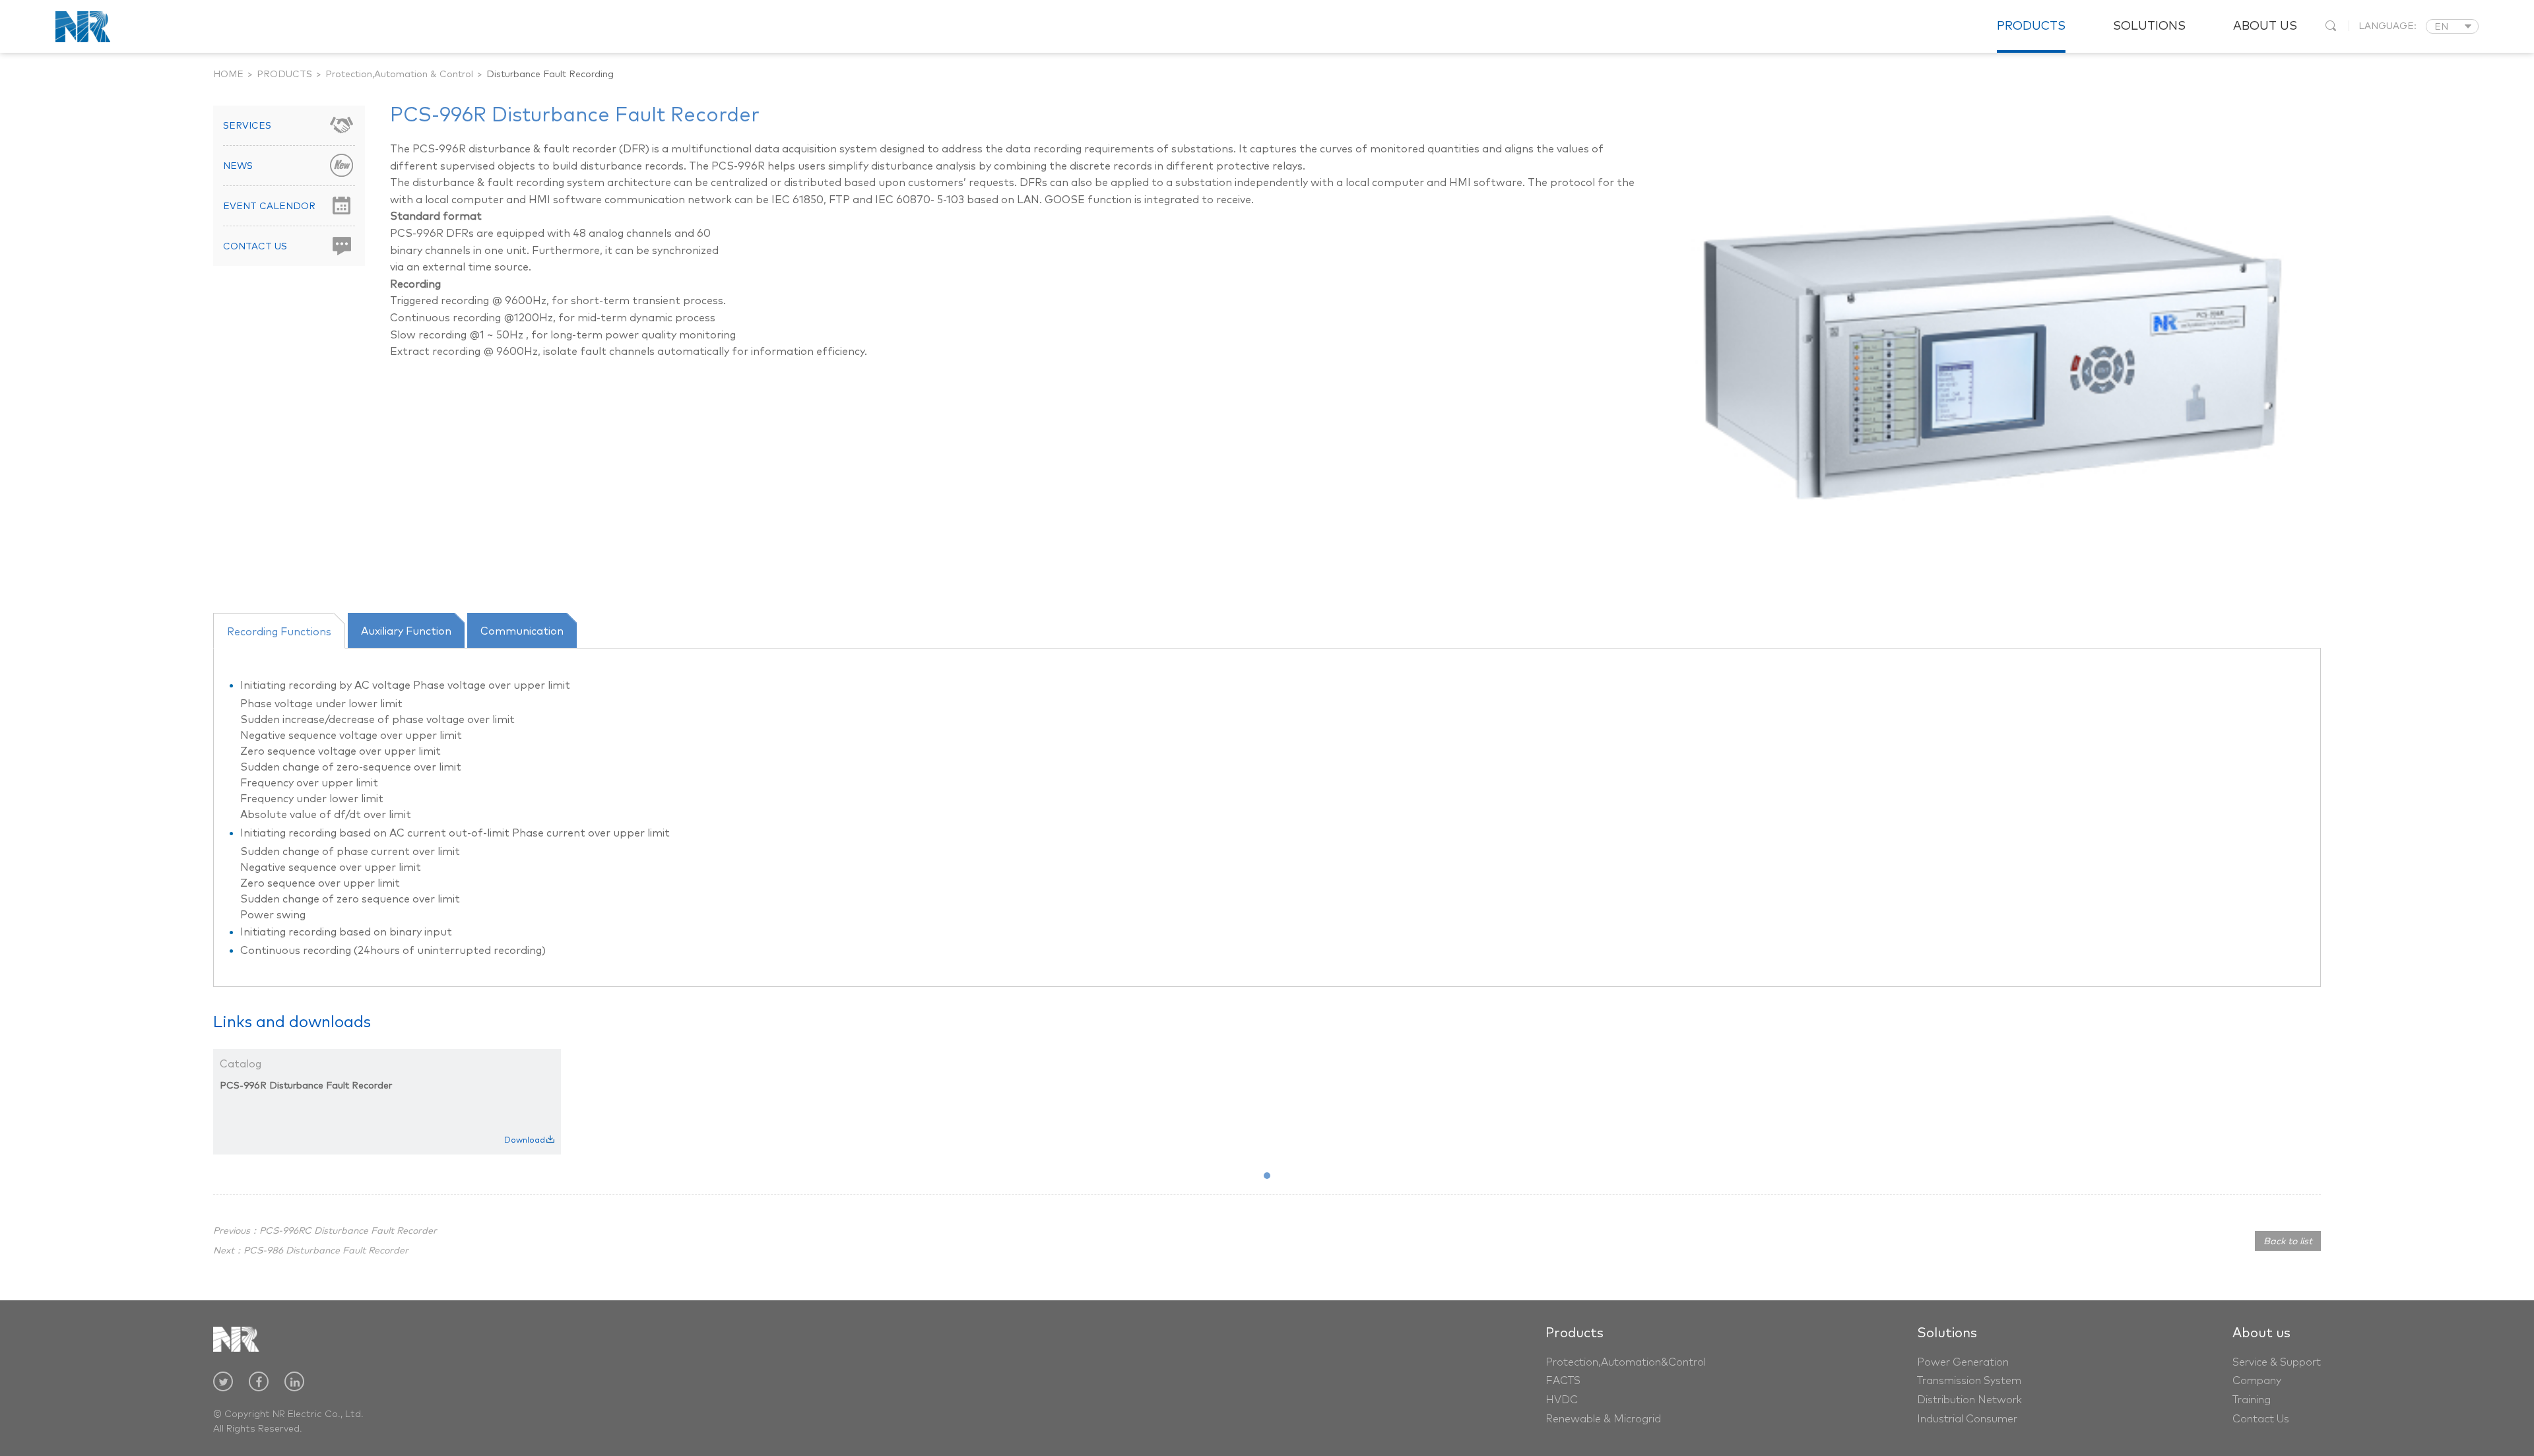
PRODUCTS (2031, 26)
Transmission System (1969, 1381)
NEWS (238, 166)
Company (2257, 1381)
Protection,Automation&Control (1626, 1362)
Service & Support (2277, 1362)
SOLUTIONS (2149, 26)
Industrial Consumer (1967, 1419)
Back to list (2288, 1242)
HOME (228, 75)
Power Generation (1963, 1362)
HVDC (1562, 1400)
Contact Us (2261, 1419)
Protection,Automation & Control (399, 75)
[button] (1267, 1176)
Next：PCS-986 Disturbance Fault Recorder (311, 1251)
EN (2441, 27)
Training (2252, 1400)
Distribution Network (1969, 1400)
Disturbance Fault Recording (550, 75)
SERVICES (247, 126)
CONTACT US (255, 247)
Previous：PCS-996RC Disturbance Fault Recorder (325, 1231)
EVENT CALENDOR (269, 206)
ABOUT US (2265, 26)
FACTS (1563, 1381)
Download (525, 1141)
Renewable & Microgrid (1603, 1419)
